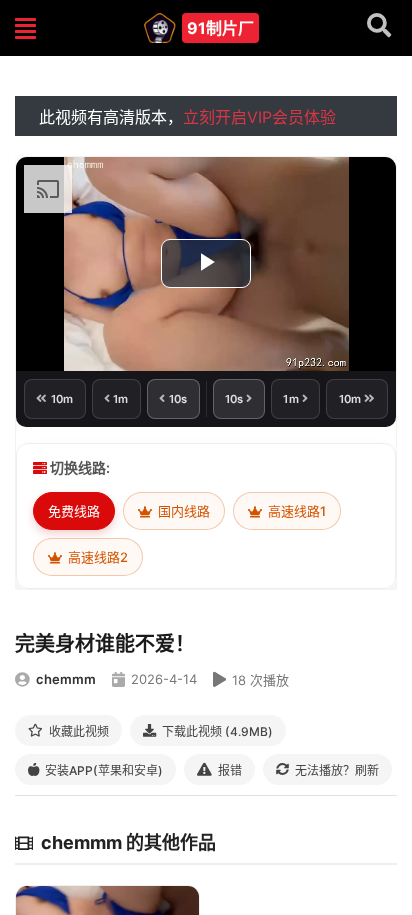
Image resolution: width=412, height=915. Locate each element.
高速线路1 (295, 511)
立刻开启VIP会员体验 (259, 117)
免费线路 (74, 511)
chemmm (66, 679)
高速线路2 (96, 557)
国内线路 (182, 511)
